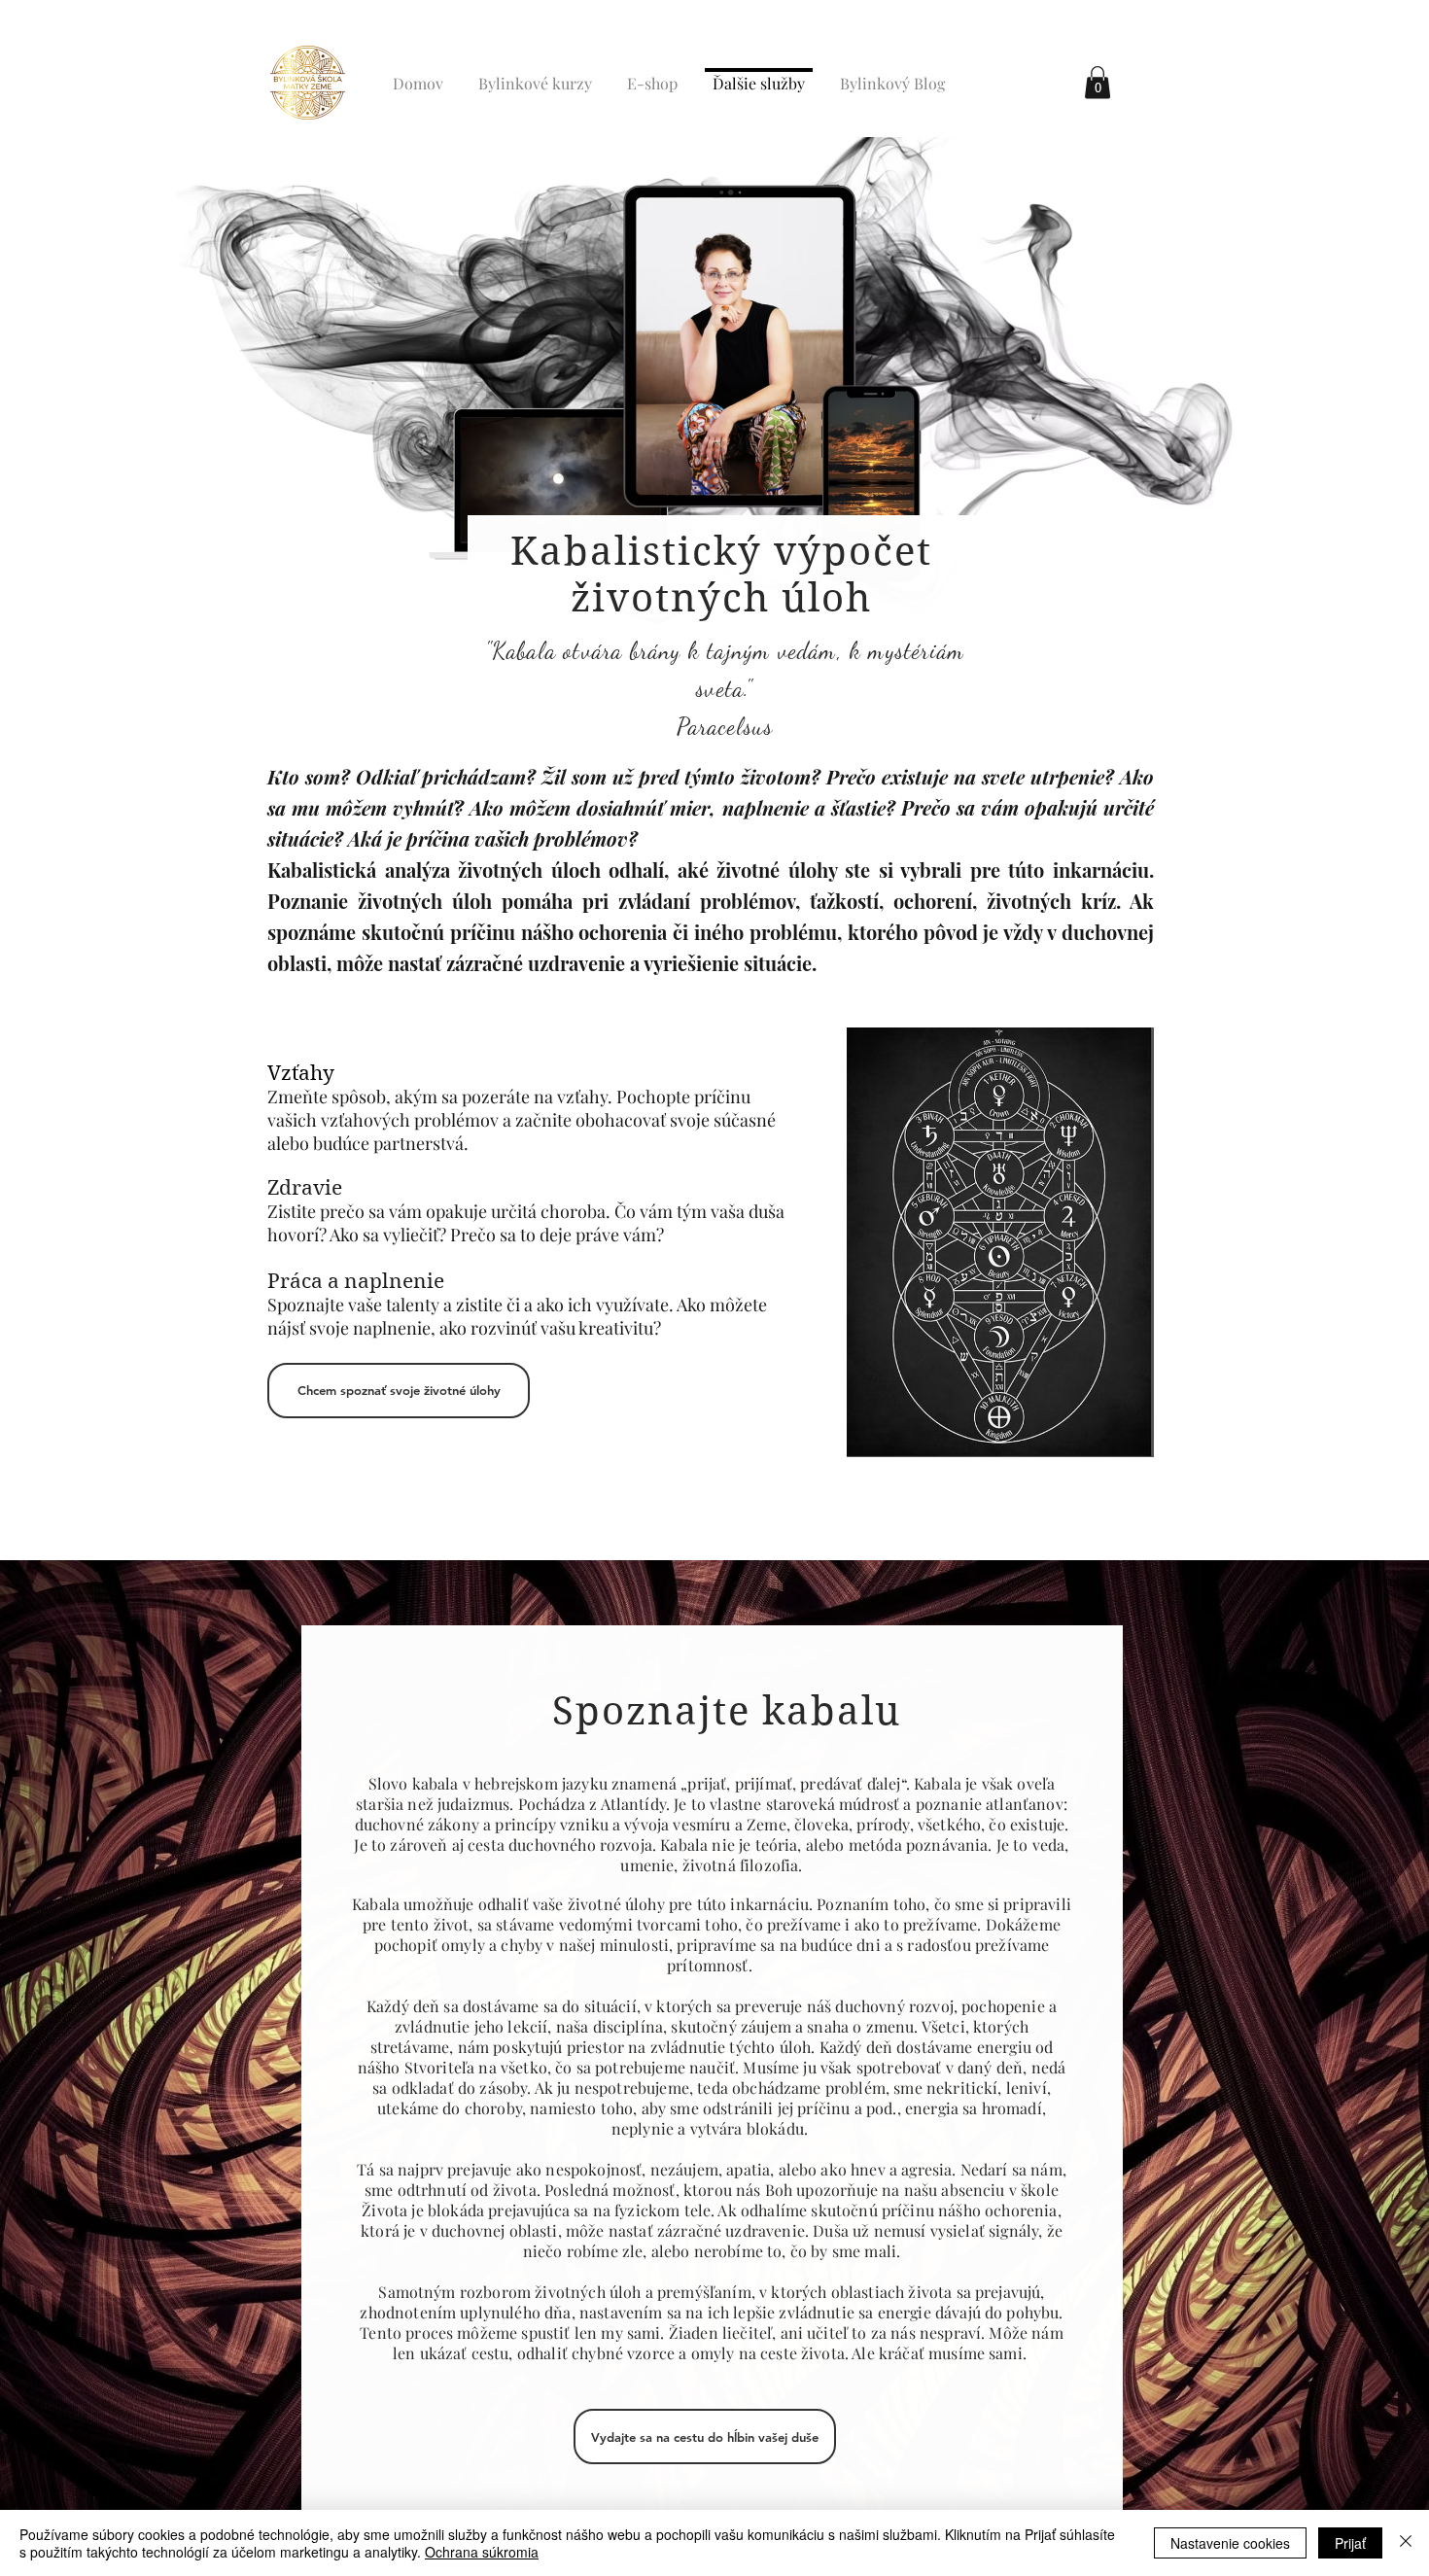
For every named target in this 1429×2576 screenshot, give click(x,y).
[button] (1098, 82)
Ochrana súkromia (482, 2552)
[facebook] (1313, 72)
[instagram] (1342, 72)
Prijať (1350, 2543)
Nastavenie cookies (1230, 2543)
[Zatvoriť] (1406, 2543)
